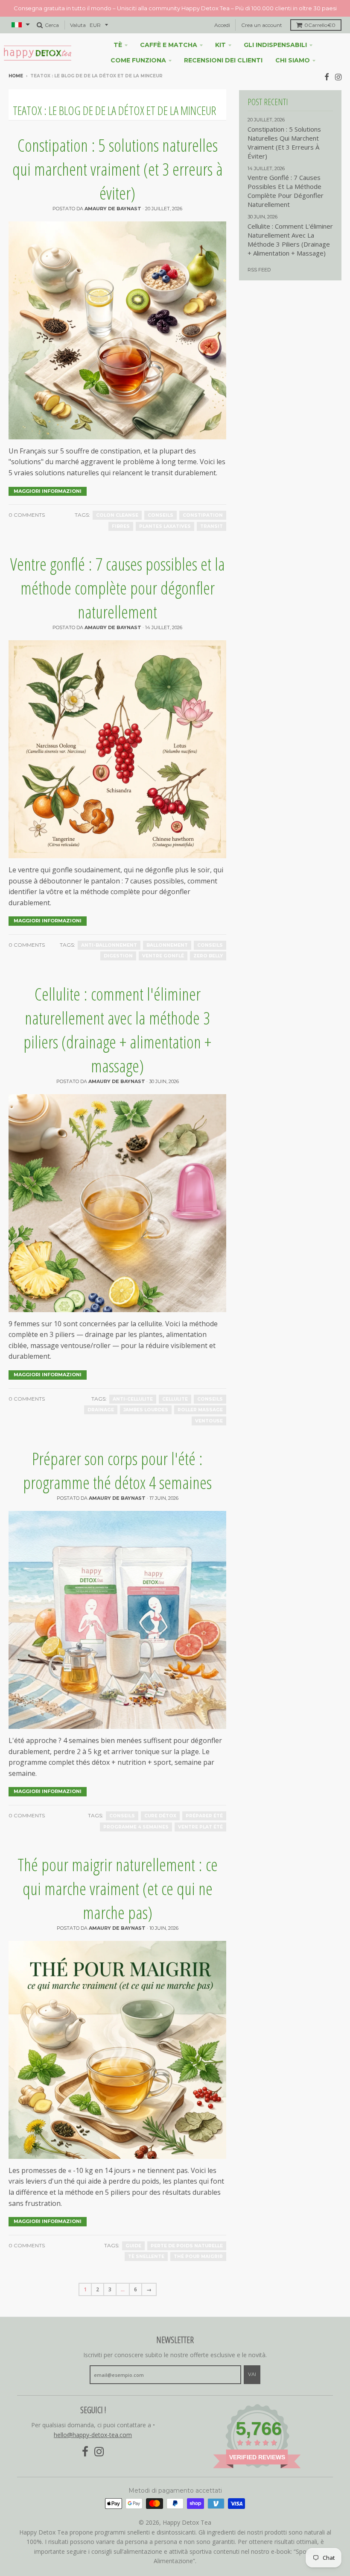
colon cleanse (117, 515)
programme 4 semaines (136, 1827)
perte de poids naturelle (187, 2246)
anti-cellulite (133, 1399)
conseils (160, 515)
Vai (252, 2374)
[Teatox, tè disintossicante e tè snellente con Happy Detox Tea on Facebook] (327, 77)
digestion (118, 956)
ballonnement (167, 945)
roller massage (200, 1410)
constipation (203, 515)
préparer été (204, 1816)
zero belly (208, 956)
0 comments (27, 515)
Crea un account (262, 25)
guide (133, 2246)
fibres (121, 526)
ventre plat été (200, 1827)
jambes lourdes (146, 1410)
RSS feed (259, 270)
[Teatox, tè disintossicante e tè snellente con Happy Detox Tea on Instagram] (338, 77)
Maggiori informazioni (48, 491)
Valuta (78, 25)
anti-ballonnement (109, 945)
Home (16, 76)
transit (211, 526)
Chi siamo (293, 60)
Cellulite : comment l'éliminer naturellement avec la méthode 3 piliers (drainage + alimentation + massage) (117, 1030)
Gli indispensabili (275, 45)
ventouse (209, 1421)
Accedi (222, 25)
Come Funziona (138, 60)
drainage (101, 1410)
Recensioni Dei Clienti (223, 60)
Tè (118, 45)
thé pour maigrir (198, 2257)
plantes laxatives (165, 526)
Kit (220, 45)
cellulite (175, 1399)
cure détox (160, 1816)
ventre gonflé (163, 956)
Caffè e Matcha (169, 45)
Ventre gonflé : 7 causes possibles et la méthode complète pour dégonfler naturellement (118, 588)
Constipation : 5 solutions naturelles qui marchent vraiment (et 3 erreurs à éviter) (118, 169)
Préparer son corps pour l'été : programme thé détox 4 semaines (117, 1471)
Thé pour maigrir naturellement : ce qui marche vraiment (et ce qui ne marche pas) (118, 1889)
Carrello (320, 25)
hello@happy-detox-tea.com (93, 2435)
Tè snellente (146, 2257)
